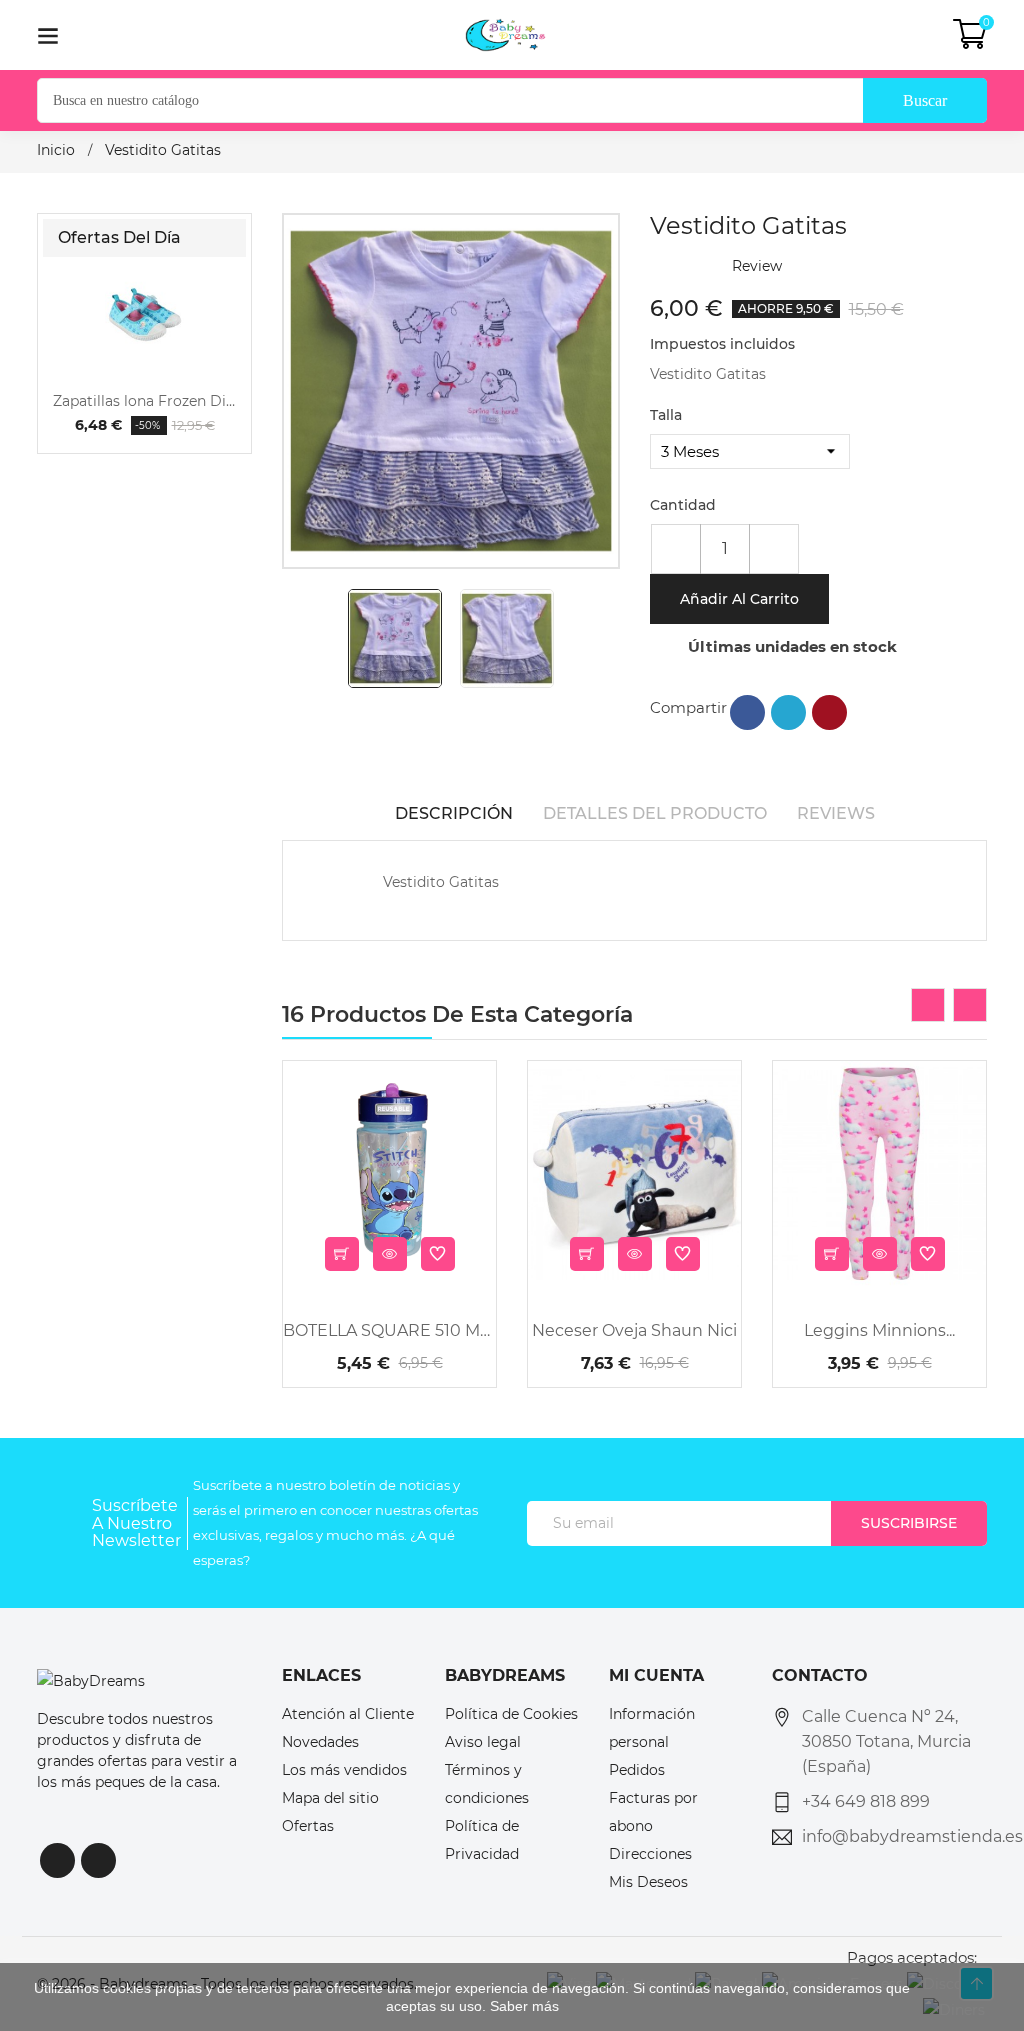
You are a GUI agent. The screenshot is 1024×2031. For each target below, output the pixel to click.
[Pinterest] (829, 712)
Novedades (320, 1742)
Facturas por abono (653, 1812)
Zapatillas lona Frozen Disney (144, 401)
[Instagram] (98, 1860)
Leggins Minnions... (879, 1330)
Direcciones (650, 1854)
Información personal (652, 1728)
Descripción (454, 813)
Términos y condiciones (487, 1784)
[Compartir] (747, 712)
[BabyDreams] (91, 1680)
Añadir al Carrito (739, 599)
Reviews (836, 813)
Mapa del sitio (330, 1798)
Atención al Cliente (348, 1714)
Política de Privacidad (482, 1840)
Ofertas (308, 1826)
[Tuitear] (788, 712)
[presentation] (928, 1005)
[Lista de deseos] (438, 1254)
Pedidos (637, 1770)
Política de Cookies (511, 1714)
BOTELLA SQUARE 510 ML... (389, 1330)
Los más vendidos (344, 1770)
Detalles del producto (655, 813)
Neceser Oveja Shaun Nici (634, 1330)
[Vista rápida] (390, 1254)
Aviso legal (483, 1742)
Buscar (925, 100)
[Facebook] (57, 1860)
